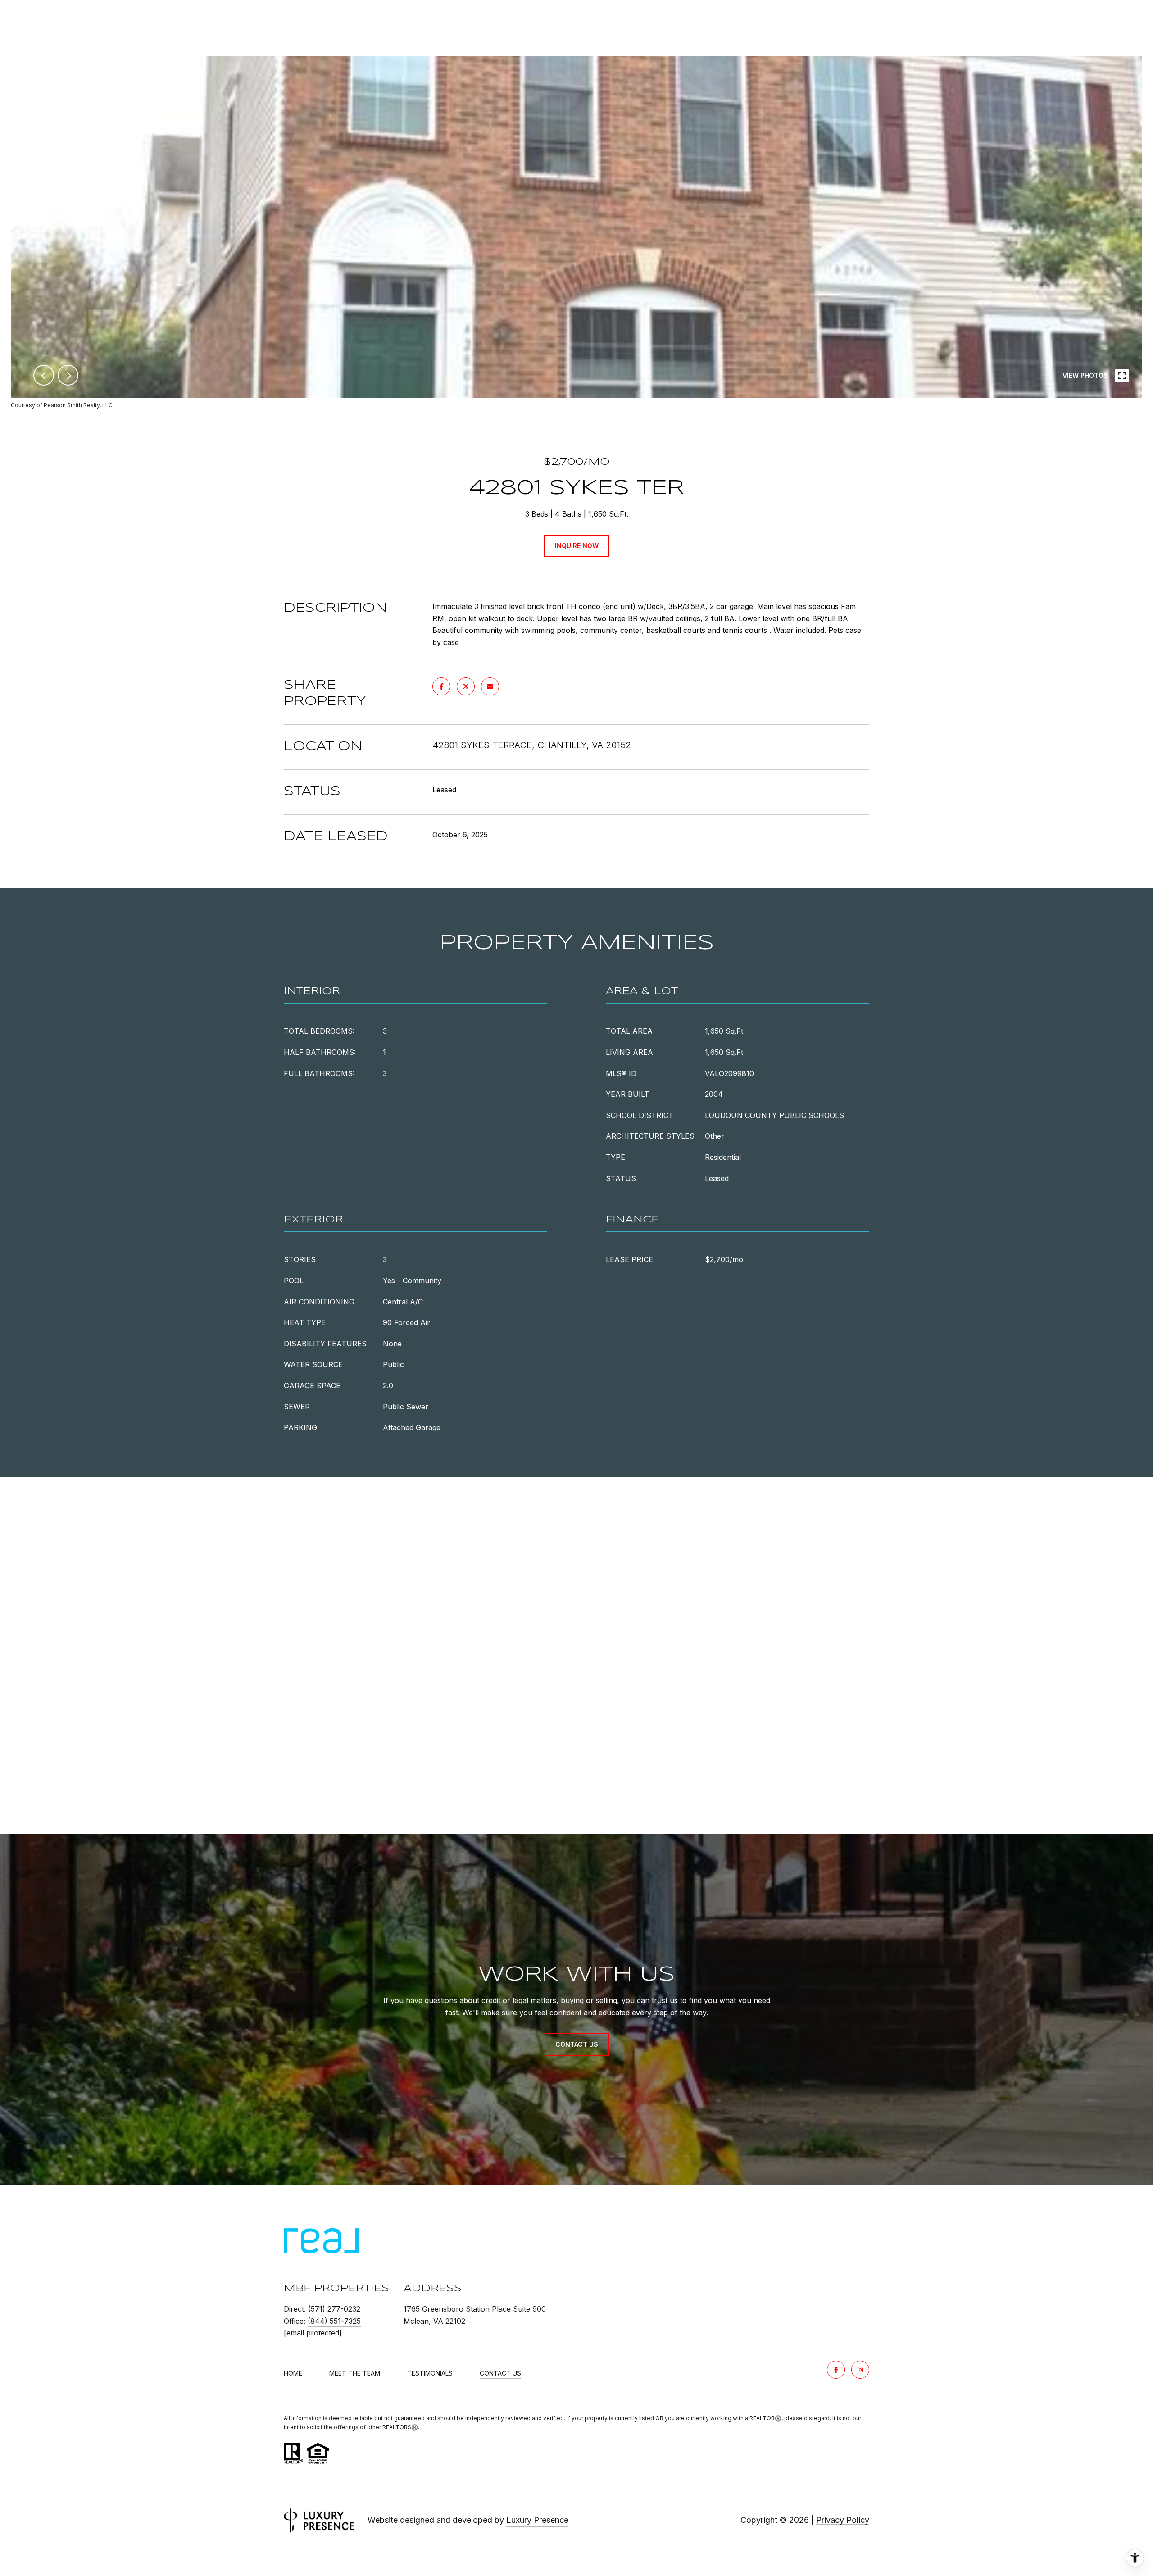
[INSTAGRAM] (860, 2370)
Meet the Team (355, 2373)
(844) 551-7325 (334, 2321)
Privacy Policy (843, 2520)
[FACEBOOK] (836, 2370)
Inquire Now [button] (577, 546)
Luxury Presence (537, 2520)
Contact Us (500, 2373)
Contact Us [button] (577, 2044)
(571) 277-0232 (334, 2309)
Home (293, 2373)
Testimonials (430, 2373)
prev (44, 375)
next (68, 375)
